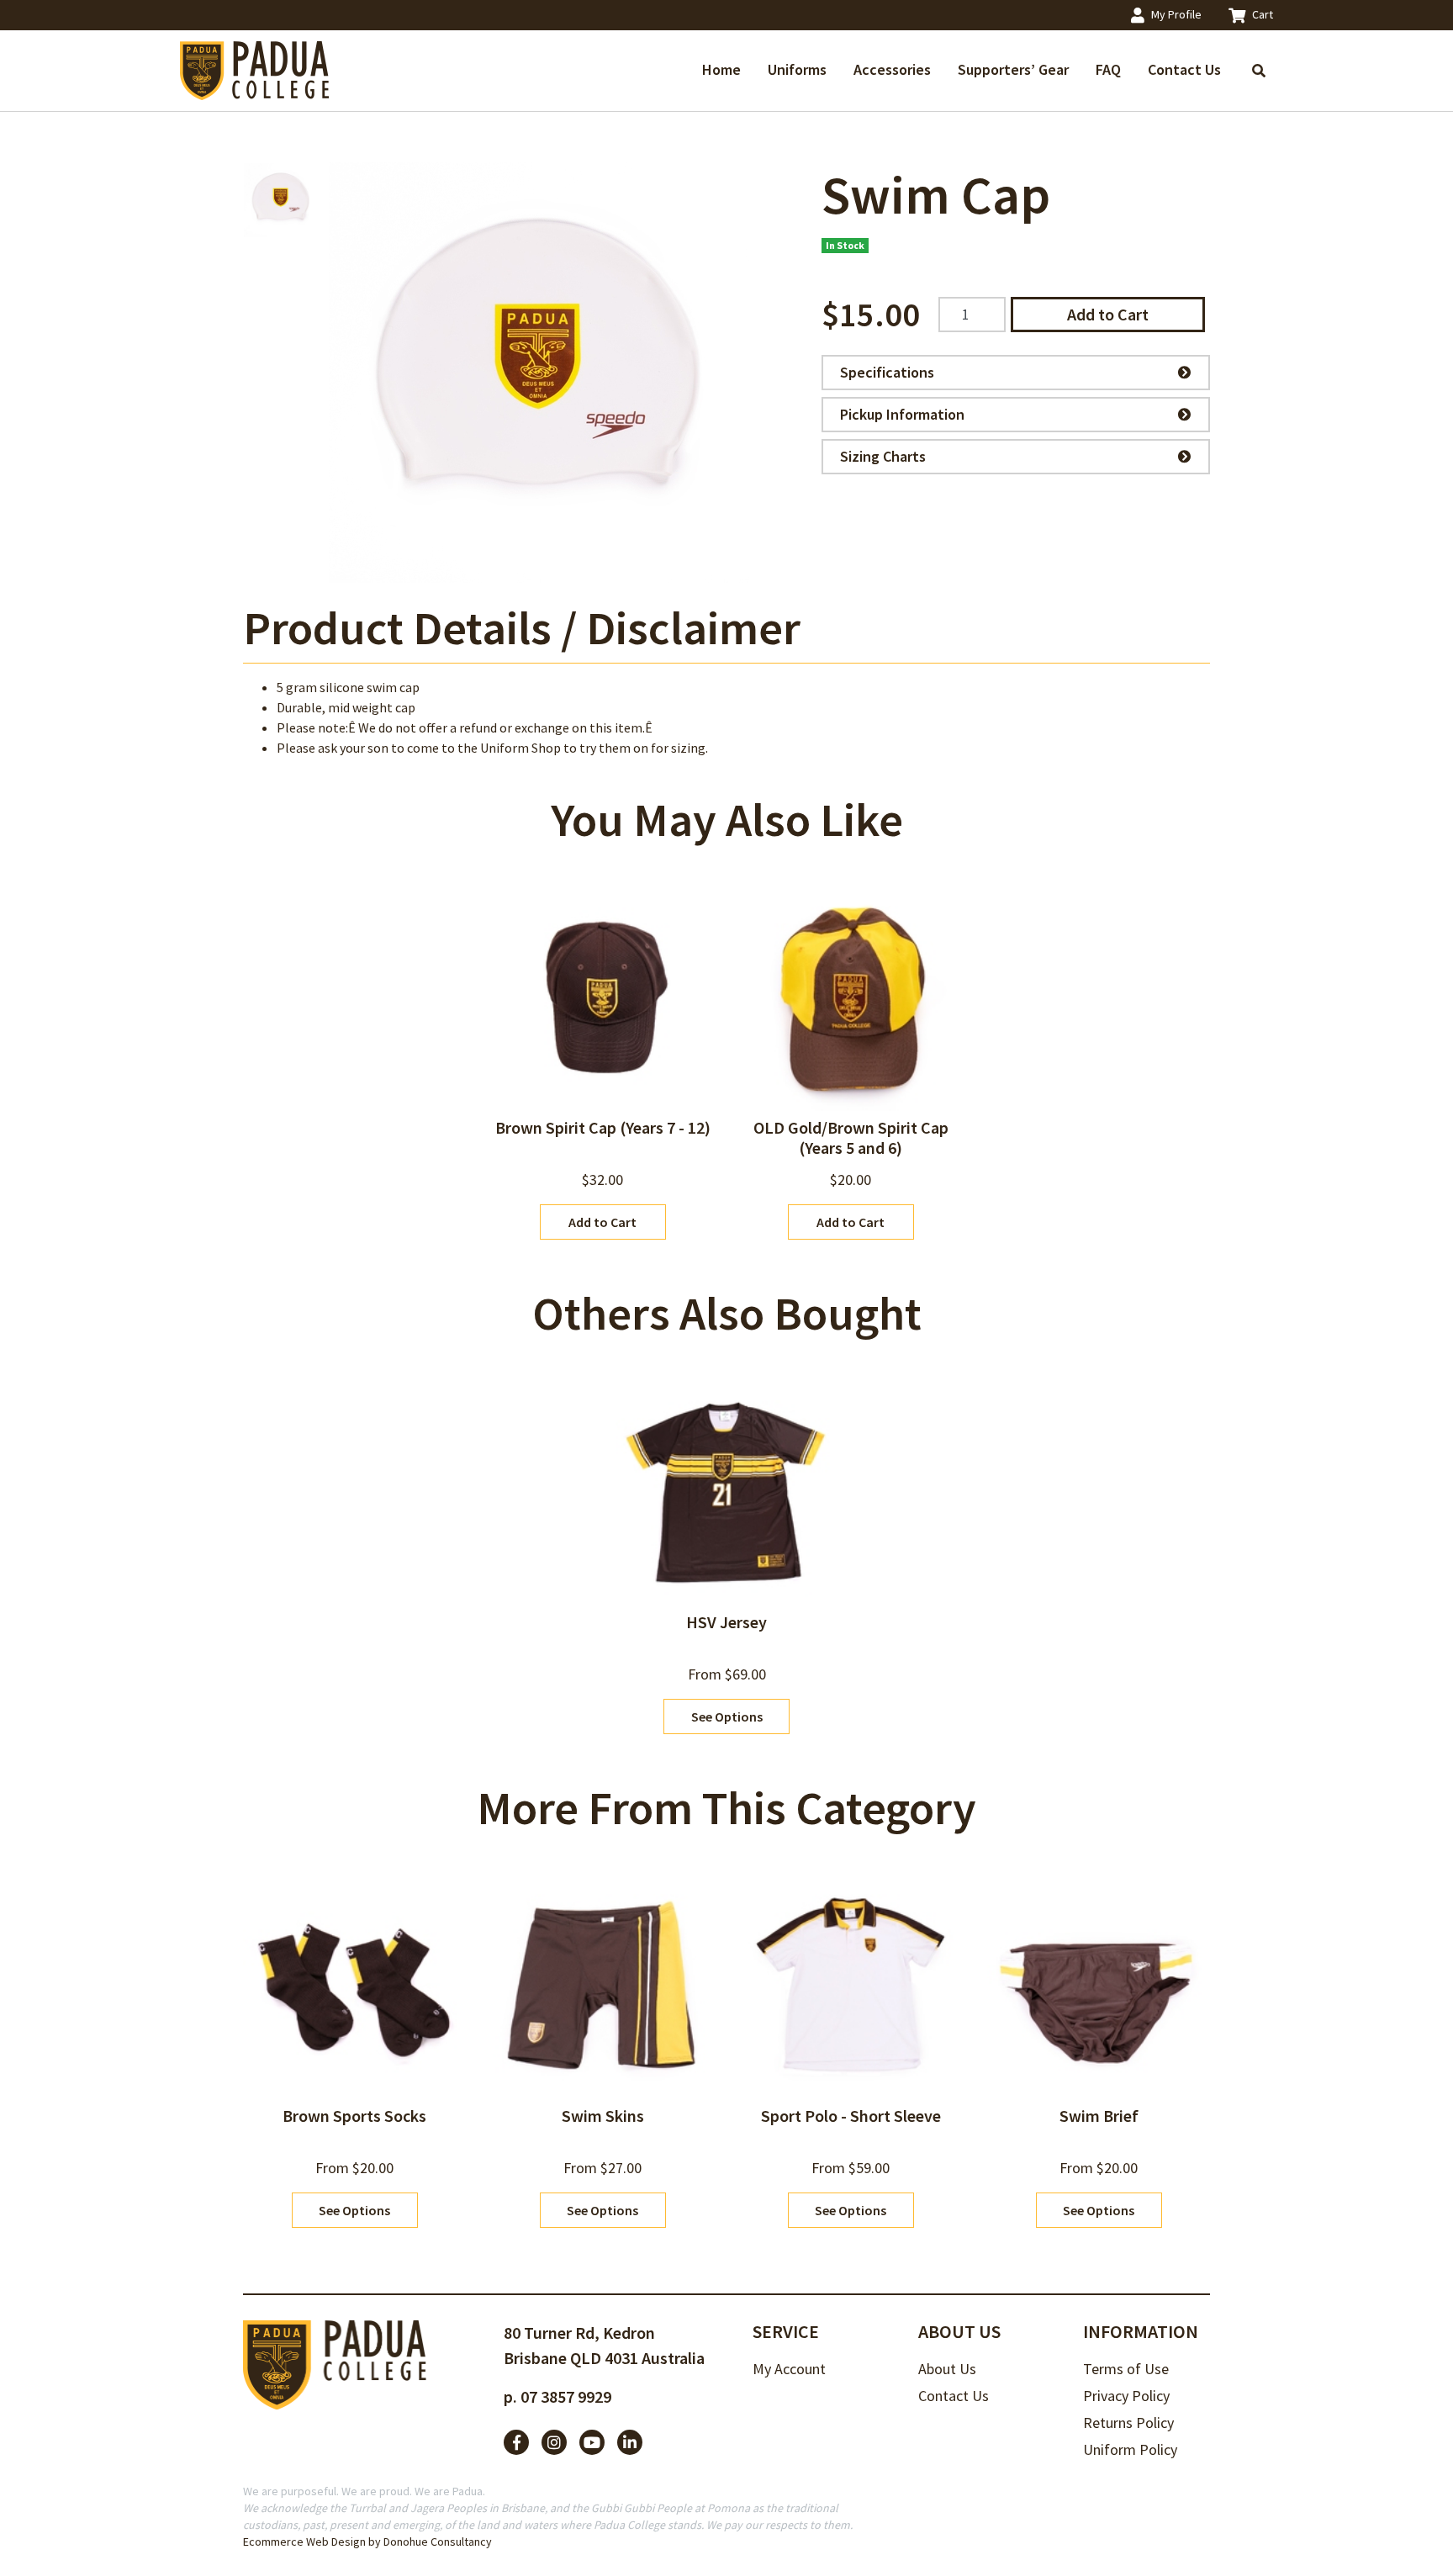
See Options (727, 1716)
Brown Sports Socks (354, 2116)
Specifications (887, 372)
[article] (602, 1064)
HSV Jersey (726, 1622)
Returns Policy (1128, 2423)
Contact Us (1184, 69)
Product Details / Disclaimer (522, 627)
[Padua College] (256, 71)
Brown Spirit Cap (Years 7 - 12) (603, 1127)
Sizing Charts (883, 456)
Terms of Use (1126, 2369)
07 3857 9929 (566, 2396)
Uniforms (797, 69)
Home (721, 69)
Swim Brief (1099, 2116)
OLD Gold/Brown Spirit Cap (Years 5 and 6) (851, 1137)
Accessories (892, 69)
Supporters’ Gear (1013, 69)
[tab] (522, 628)
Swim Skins (603, 2116)
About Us (947, 2369)
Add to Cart (1108, 314)
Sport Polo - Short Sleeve (851, 2116)
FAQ (1108, 69)
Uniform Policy (1130, 2449)
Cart (1263, 14)
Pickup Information (902, 414)
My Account (789, 2369)
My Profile (1176, 14)
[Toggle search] (1259, 71)
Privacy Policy (1126, 2396)
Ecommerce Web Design (304, 2542)
